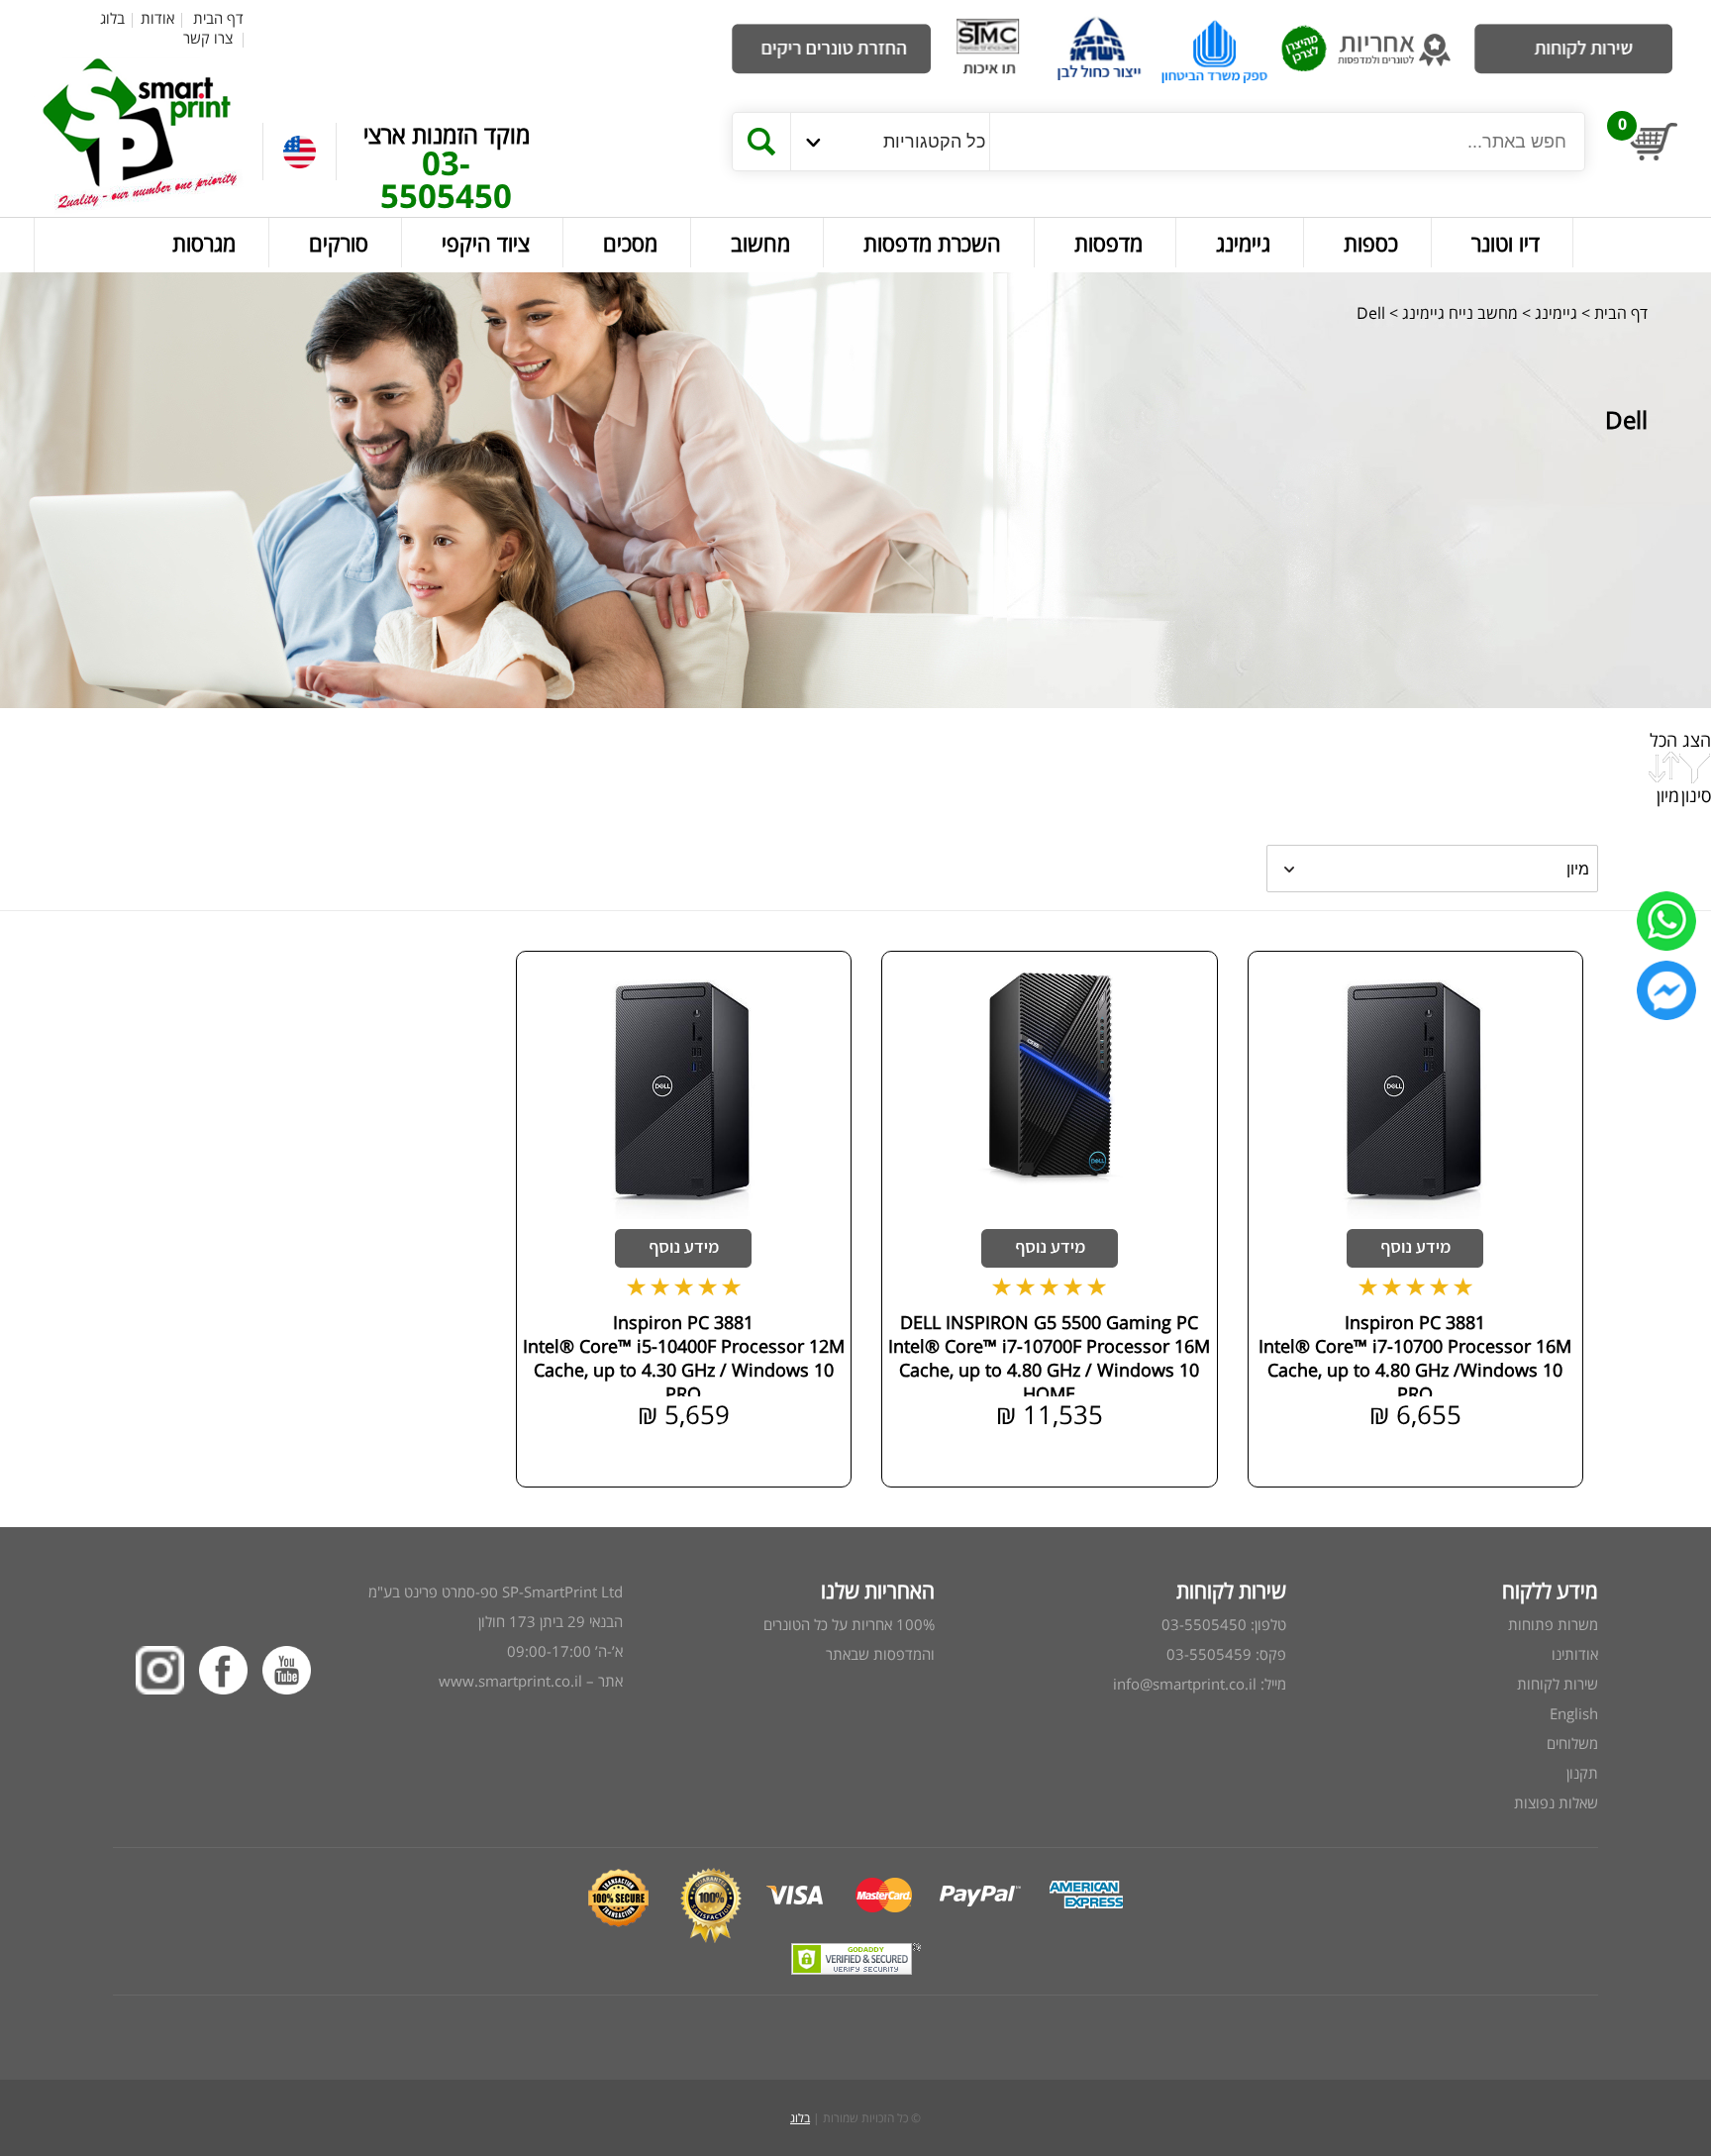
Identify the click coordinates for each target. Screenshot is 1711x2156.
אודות (157, 18)
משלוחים (1572, 1743)
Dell (1371, 313)
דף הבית (218, 18)
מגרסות (204, 243)
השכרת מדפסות (932, 243)
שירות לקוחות (1558, 1684)
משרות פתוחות (1553, 1624)
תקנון (1582, 1773)
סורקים (339, 243)
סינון (1696, 795)
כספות (1371, 243)
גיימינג (1243, 243)
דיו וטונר (1506, 243)
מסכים (630, 243)
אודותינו (1575, 1654)
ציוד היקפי (486, 243)
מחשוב (760, 243)
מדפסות (1108, 243)
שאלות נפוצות (1556, 1802)
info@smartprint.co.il (1185, 1684)
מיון (1668, 795)
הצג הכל (1680, 740)
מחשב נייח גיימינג (1458, 313)
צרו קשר (208, 38)
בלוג (112, 18)
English (1574, 1713)
